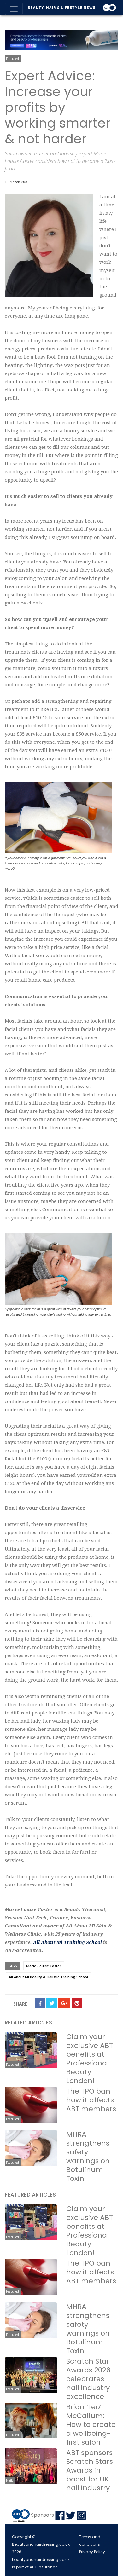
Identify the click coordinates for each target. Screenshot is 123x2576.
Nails (10, 2481)
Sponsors (42, 2515)
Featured (12, 59)
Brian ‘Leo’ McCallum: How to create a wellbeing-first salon (91, 2425)
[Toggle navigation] (14, 9)
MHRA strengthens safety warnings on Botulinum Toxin (88, 2156)
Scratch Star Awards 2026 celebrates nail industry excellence (88, 2379)
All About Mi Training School (67, 1942)
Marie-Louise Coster (44, 1966)
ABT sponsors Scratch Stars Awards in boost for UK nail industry (90, 2470)
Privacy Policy (92, 2552)
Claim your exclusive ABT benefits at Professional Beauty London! (90, 2059)
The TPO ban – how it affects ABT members (92, 2100)
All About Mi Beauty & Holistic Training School (48, 1977)
